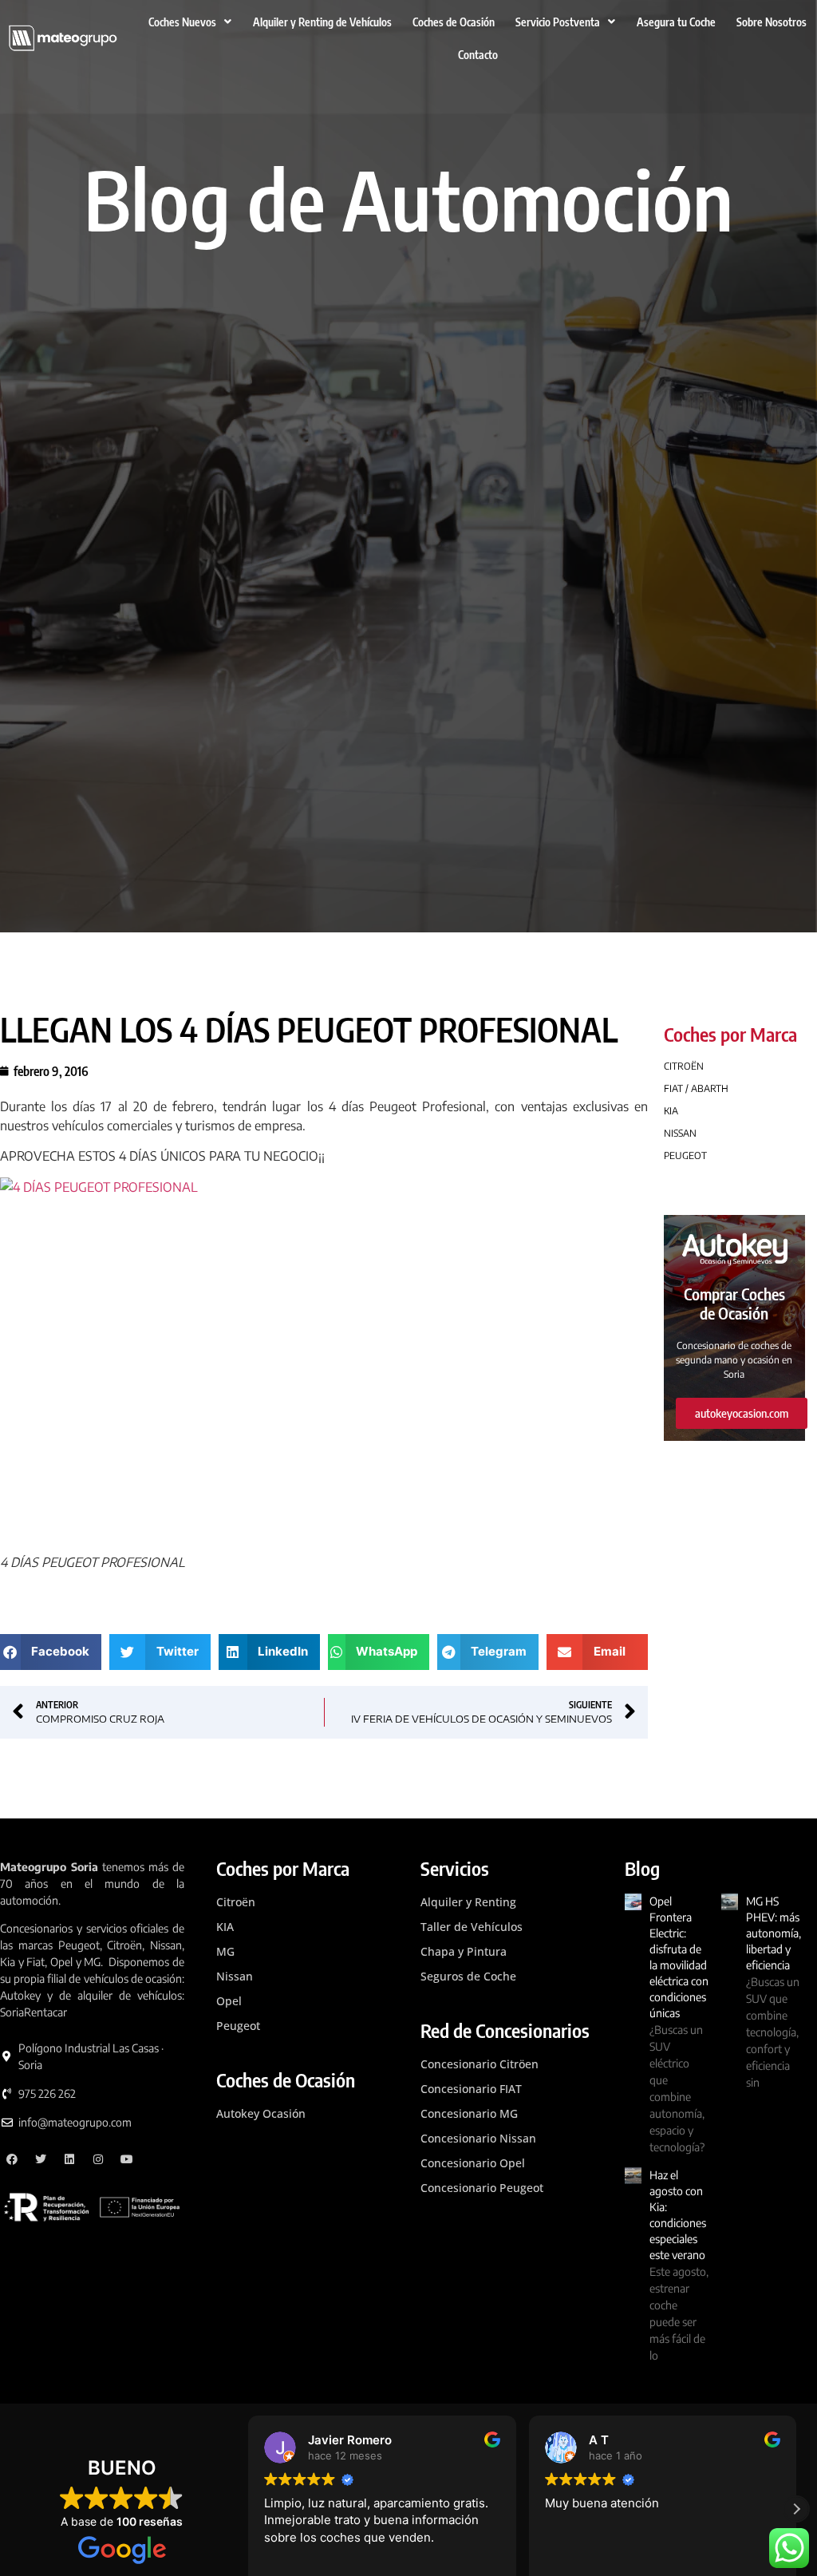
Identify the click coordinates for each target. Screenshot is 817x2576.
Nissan (235, 1976)
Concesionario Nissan (478, 2138)
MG (225, 1951)
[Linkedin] (70, 2159)
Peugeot (238, 2026)
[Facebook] (12, 2159)
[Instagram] (98, 2159)
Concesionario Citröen (480, 2064)
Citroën (236, 1902)
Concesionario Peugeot (482, 2188)
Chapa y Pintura (464, 1951)
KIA (225, 1927)
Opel (229, 2001)
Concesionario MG (469, 2113)
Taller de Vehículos (472, 1927)
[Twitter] (41, 2159)
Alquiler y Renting (468, 1902)
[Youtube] (126, 2159)
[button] (51, 1652)
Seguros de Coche (468, 1976)
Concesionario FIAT (471, 2089)
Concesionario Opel (473, 2163)
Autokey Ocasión (261, 2113)
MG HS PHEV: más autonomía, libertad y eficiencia (774, 1933)
